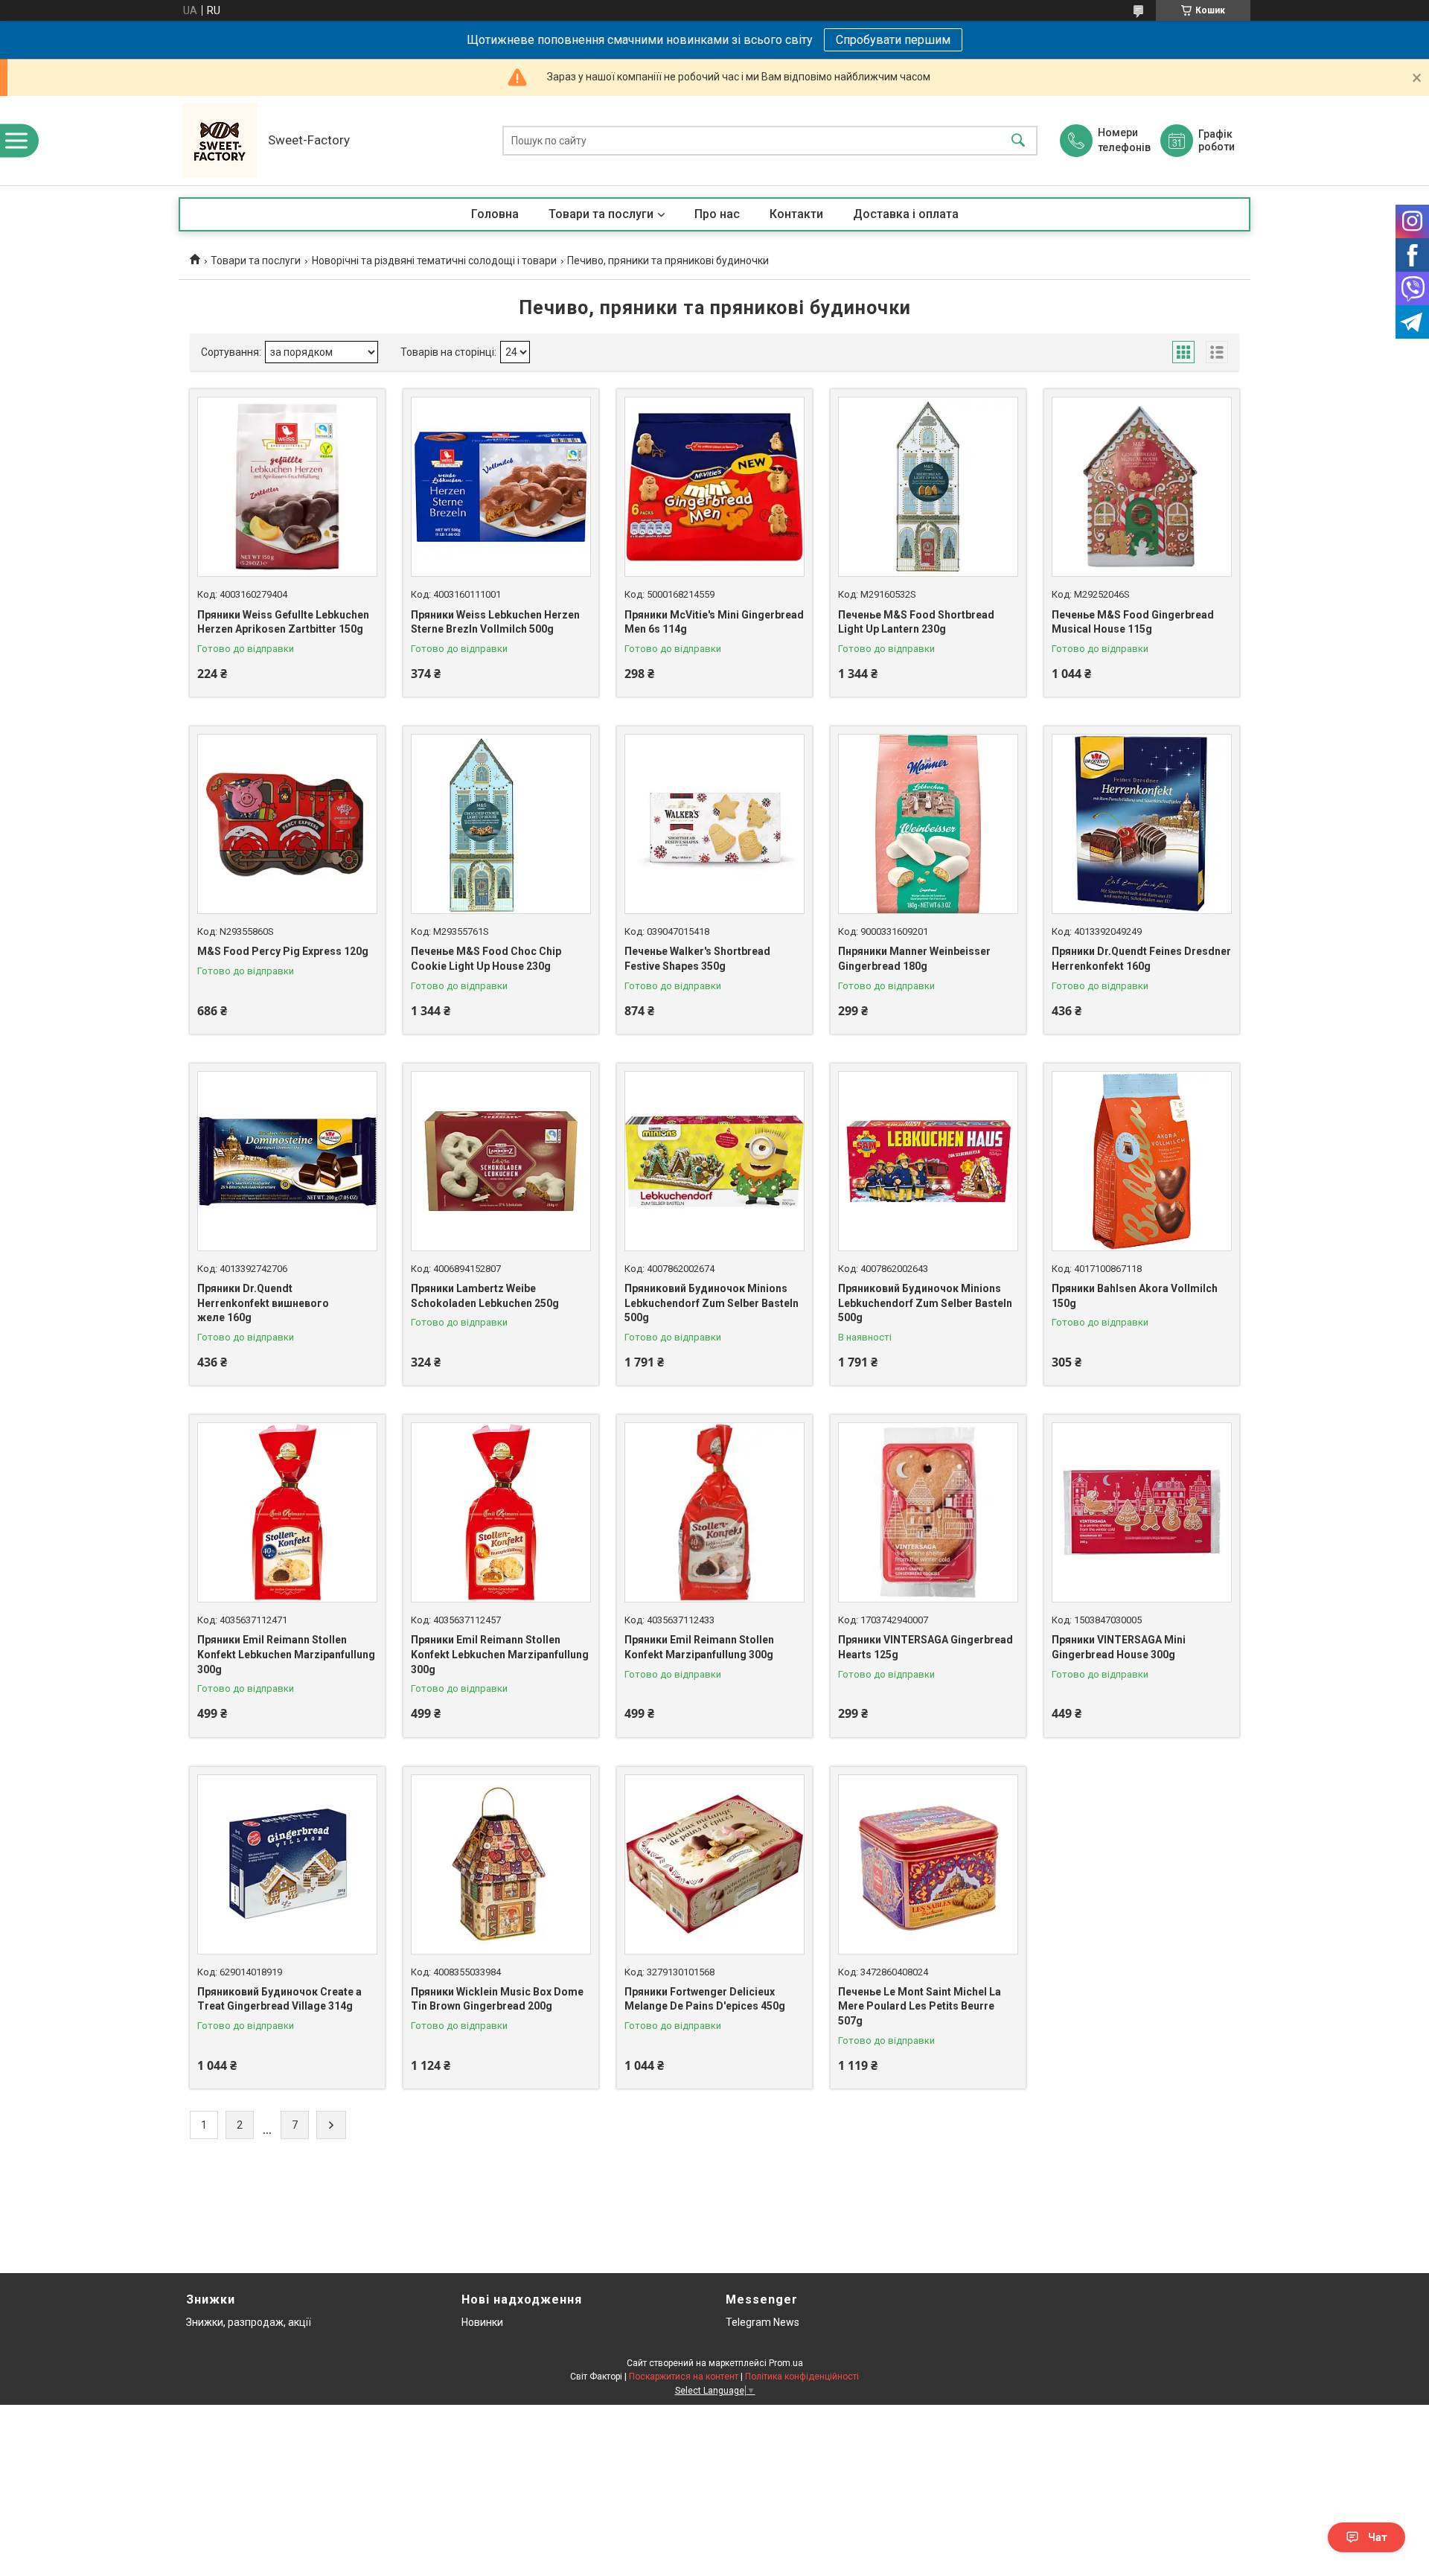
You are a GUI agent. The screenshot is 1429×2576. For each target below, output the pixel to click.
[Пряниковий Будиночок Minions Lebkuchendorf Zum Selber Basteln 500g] (714, 1161)
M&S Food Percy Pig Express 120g (283, 951)
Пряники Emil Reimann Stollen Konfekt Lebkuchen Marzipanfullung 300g (286, 1654)
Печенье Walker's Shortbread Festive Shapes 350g (697, 959)
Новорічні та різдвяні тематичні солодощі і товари (434, 261)
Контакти (796, 214)
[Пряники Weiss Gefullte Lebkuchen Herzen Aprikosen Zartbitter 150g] (287, 487)
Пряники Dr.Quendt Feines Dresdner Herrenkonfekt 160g (1141, 959)
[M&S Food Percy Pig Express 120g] (287, 824)
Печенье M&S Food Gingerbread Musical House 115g (1133, 622)
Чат (1378, 2537)
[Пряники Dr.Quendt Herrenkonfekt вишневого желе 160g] (287, 1161)
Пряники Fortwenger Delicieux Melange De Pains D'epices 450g (705, 1999)
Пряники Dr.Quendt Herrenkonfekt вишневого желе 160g (263, 1303)
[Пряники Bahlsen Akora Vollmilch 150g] (1142, 1161)
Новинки (482, 2322)
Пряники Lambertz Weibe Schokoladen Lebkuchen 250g (485, 1296)
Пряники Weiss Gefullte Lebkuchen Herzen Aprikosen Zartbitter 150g (283, 622)
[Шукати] (1018, 141)
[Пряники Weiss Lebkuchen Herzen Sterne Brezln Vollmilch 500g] (501, 487)
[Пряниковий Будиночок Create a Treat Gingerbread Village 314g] (287, 1864)
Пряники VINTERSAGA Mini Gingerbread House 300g (1119, 1647)
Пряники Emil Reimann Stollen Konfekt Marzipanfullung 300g (699, 1647)
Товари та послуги (601, 214)
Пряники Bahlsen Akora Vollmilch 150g (1135, 1296)
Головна (495, 214)
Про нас (717, 214)
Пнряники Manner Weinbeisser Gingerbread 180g (914, 959)
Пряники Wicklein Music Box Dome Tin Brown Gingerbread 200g (497, 1999)
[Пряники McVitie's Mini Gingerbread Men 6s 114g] (714, 487)
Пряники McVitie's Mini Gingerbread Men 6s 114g (714, 622)
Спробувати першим (893, 40)
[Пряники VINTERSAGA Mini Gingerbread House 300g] (1142, 1512)
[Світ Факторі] (220, 141)
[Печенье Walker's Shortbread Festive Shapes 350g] (714, 824)
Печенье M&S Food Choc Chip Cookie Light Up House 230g (486, 959)
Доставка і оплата (906, 214)
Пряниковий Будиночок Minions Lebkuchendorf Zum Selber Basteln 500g (712, 1303)
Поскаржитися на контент (684, 2377)
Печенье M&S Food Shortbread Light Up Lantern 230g (916, 622)
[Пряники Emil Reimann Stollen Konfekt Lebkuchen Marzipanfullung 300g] (287, 1512)
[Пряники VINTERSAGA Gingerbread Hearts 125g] (928, 1512)
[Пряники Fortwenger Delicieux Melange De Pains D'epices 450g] (714, 1864)
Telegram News (763, 2322)
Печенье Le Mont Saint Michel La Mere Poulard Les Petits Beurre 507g (920, 2006)
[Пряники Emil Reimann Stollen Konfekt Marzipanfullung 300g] (714, 1512)
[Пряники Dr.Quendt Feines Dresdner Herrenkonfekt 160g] (1142, 824)
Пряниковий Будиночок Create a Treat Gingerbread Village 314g (279, 1999)
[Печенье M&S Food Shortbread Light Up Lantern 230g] (928, 487)
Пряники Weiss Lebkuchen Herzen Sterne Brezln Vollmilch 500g (495, 622)
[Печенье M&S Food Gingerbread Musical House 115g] (1142, 487)
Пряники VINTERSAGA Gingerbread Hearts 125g (926, 1647)
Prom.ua (786, 2363)
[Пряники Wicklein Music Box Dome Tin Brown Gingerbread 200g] (501, 1864)
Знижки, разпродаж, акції (249, 2322)
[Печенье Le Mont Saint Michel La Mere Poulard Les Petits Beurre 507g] (928, 1864)
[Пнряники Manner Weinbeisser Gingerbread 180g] (928, 824)
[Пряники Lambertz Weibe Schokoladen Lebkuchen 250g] (501, 1161)
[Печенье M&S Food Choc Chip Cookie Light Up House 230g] (501, 824)
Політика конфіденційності (802, 2377)
